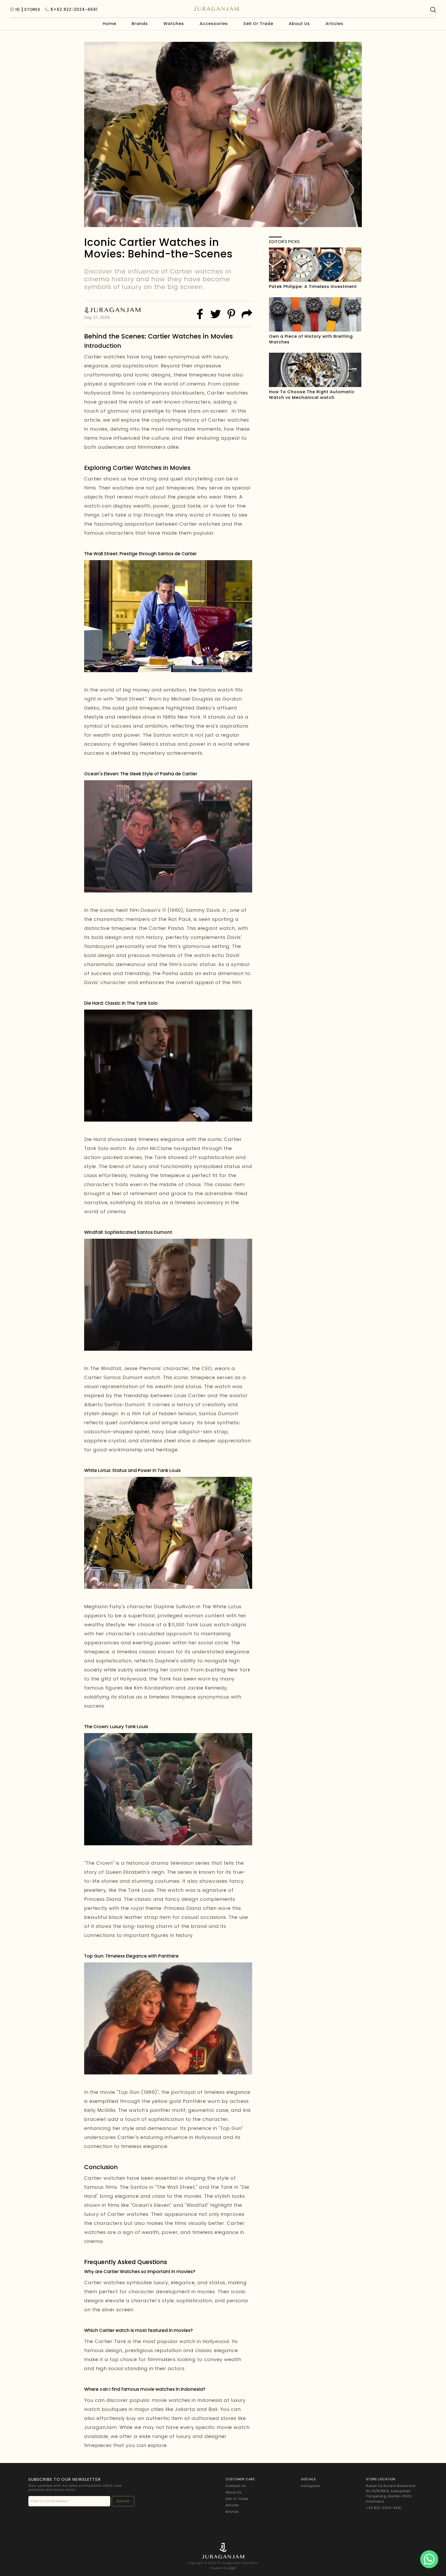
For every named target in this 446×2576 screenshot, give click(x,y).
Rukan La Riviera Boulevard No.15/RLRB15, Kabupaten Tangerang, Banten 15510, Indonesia (391, 2494)
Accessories (214, 24)
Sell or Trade (237, 2499)
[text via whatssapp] (429, 2559)
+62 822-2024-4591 (384, 2508)
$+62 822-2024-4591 (74, 10)
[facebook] (200, 314)
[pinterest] (231, 314)
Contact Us (236, 2486)
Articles (334, 24)
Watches (174, 24)
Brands (140, 24)
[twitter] (216, 314)
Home (109, 24)
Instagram (311, 2486)
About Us (299, 24)
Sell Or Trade (258, 24)
